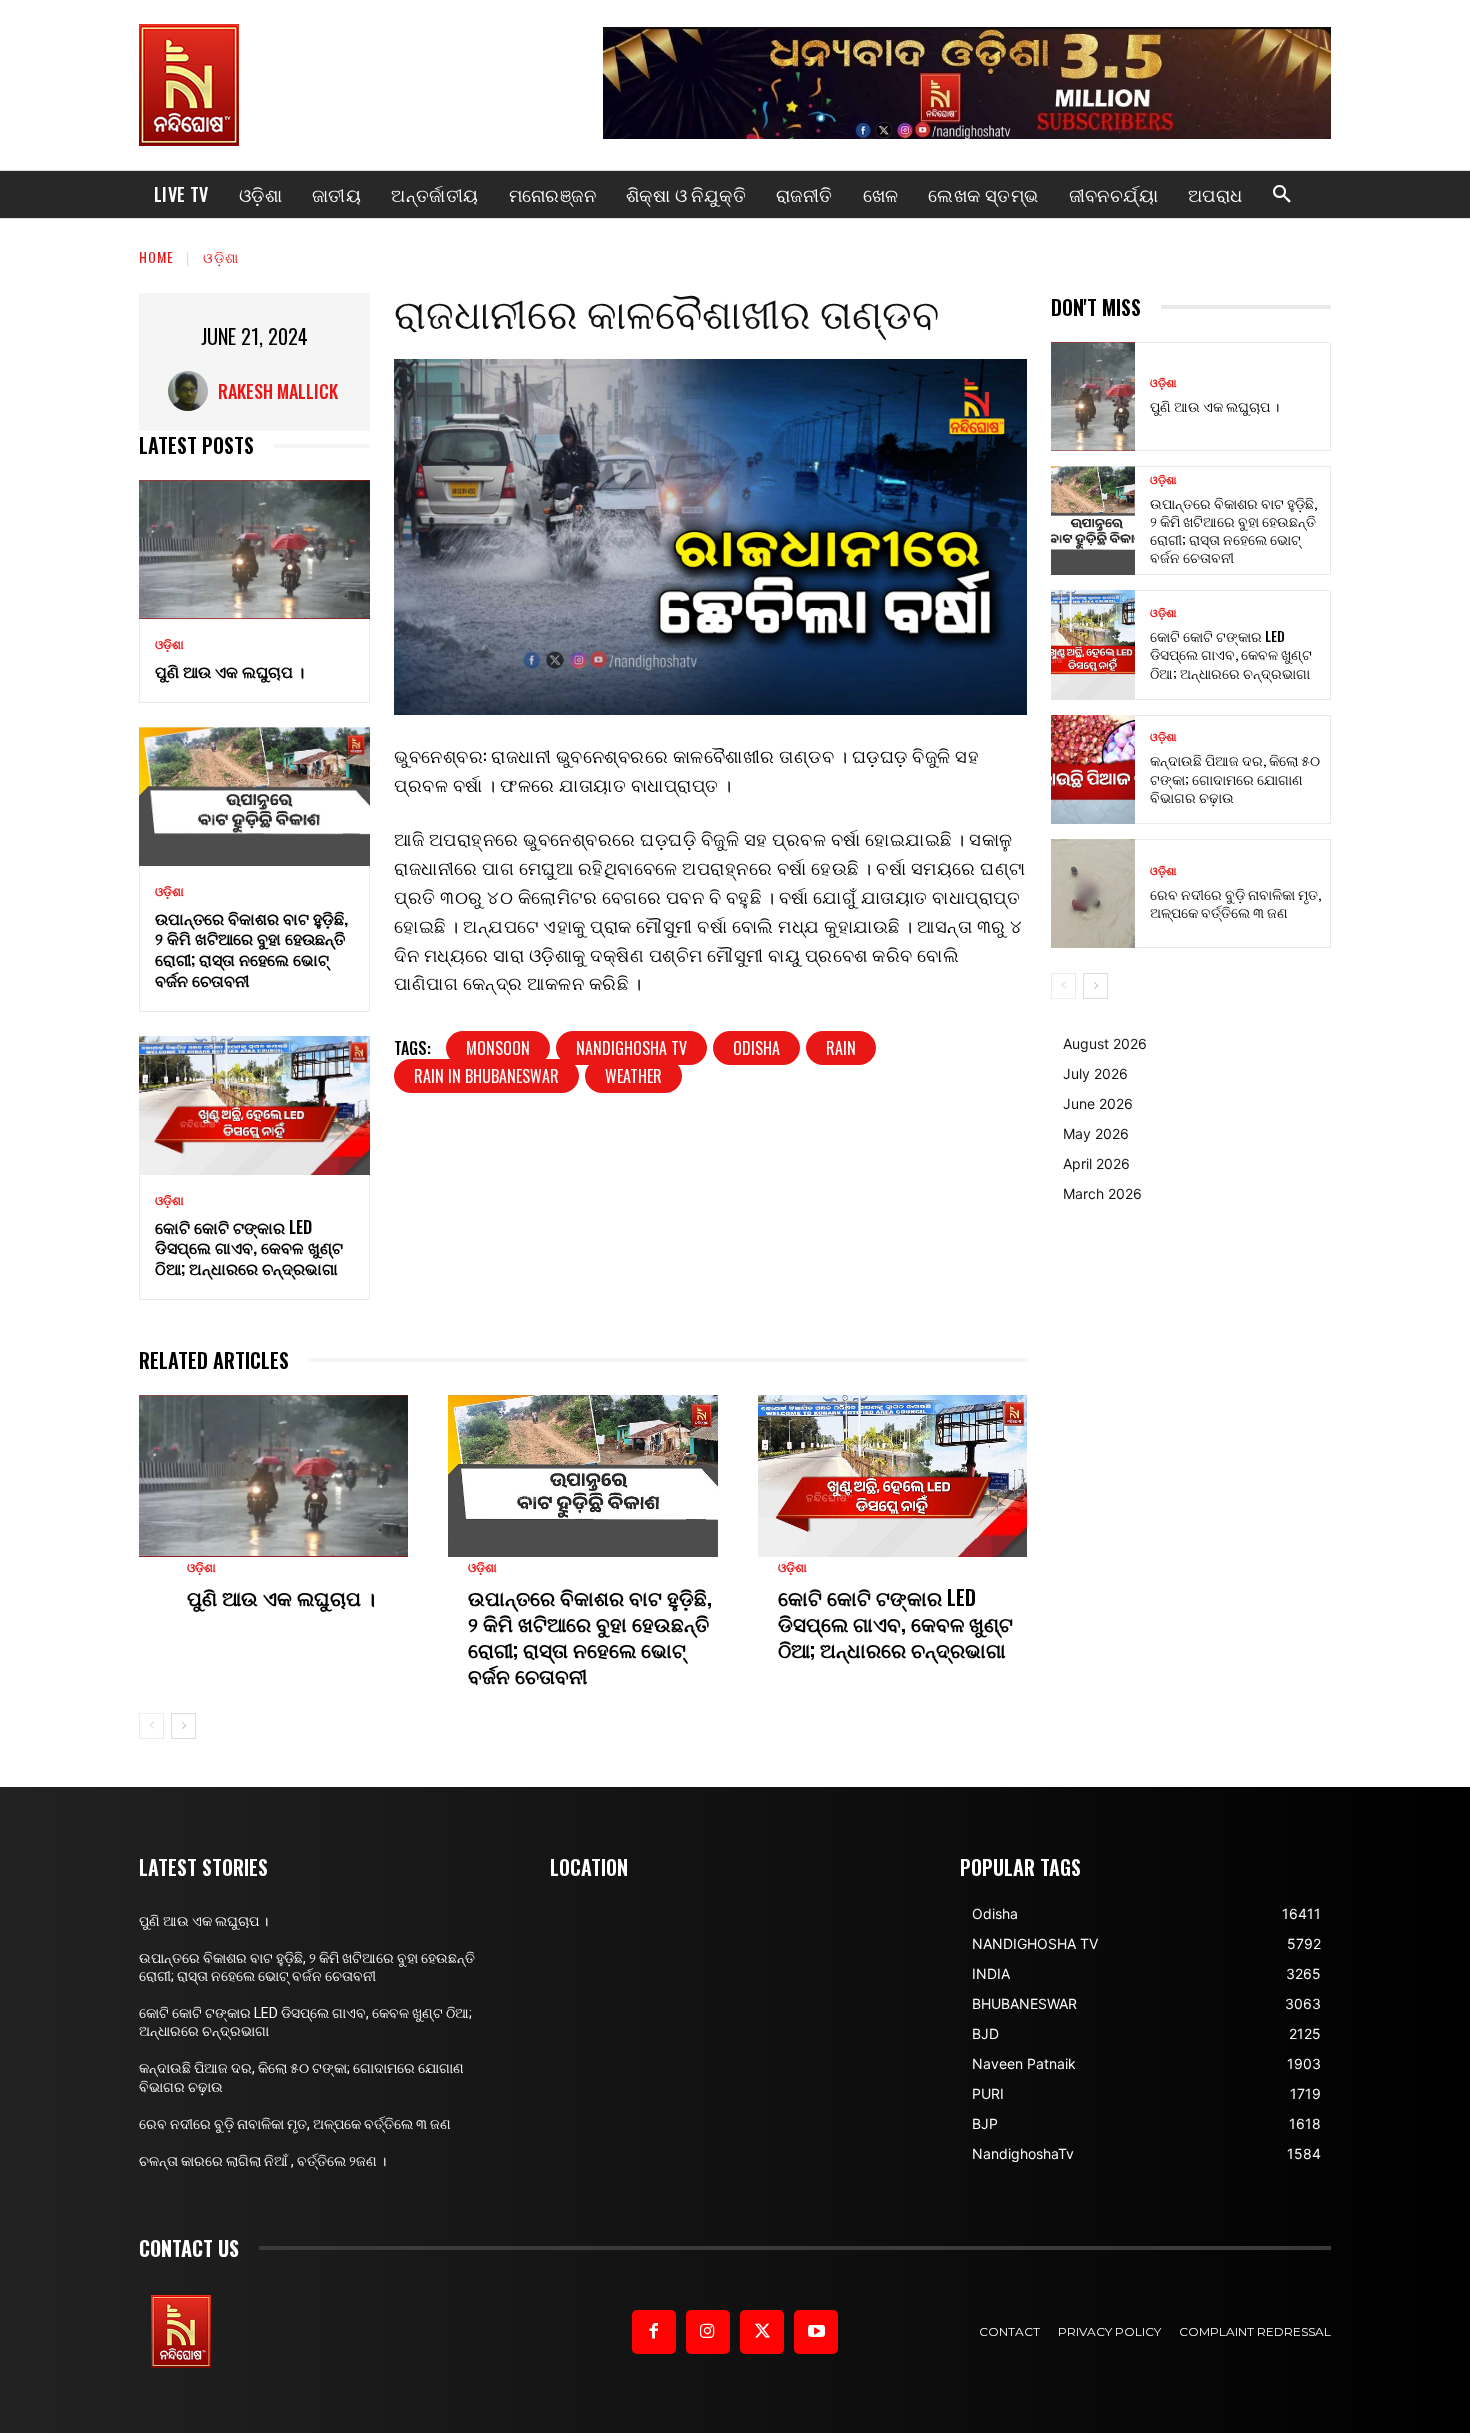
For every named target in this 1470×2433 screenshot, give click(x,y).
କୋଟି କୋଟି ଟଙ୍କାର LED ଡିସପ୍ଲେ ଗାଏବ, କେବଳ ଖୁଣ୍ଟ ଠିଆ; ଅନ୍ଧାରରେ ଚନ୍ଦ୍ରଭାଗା (249, 1248)
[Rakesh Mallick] (193, 391)
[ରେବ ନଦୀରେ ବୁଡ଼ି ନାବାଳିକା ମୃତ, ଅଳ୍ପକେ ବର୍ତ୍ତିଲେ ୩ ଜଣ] (1093, 893)
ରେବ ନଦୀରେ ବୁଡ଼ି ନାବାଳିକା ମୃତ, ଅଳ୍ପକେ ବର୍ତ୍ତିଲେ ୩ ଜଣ (1235, 902)
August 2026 (1105, 1043)
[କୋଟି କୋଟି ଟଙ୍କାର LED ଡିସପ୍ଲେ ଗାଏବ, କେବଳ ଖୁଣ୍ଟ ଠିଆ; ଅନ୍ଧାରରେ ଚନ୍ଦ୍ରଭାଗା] (254, 1105)
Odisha (756, 1048)
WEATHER (633, 1076)
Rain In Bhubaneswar (486, 1076)
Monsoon (498, 1048)
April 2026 (1096, 1163)
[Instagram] (708, 2332)
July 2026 (1095, 1073)
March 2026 (1102, 1193)
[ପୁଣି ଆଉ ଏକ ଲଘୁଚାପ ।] (254, 549)
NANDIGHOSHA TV (631, 1048)
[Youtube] (816, 2332)
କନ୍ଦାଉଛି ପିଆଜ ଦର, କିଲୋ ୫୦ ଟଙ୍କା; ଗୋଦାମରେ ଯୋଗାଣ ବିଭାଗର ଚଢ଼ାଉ (1235, 777)
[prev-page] (151, 1726)
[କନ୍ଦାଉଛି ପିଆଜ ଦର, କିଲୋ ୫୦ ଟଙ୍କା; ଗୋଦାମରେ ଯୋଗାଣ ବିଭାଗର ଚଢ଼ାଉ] (1093, 769)
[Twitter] (762, 2332)
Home (156, 256)
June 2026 (1098, 1103)
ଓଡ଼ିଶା (221, 256)
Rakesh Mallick (278, 391)
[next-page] (183, 1726)
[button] (1282, 195)
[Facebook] (654, 2332)
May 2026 (1096, 1133)
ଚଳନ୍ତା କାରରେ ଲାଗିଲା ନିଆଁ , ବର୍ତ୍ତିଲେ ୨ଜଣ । (262, 2161)
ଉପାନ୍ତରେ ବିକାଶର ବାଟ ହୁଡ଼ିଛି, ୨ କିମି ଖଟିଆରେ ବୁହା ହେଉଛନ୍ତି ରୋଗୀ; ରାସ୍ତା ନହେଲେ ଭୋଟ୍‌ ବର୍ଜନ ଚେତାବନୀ (251, 949)
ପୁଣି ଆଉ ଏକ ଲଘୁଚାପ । (229, 671)
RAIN (841, 1048)
